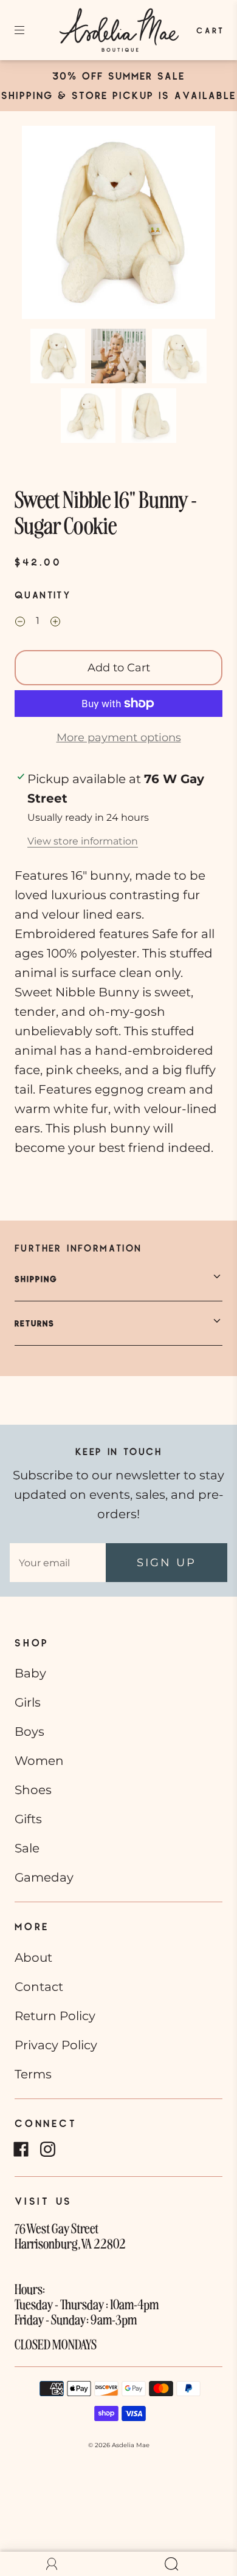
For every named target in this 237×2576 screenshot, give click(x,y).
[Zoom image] (119, 225)
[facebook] (21, 2150)
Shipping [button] (36, 1279)
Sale (27, 1848)
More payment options (119, 738)
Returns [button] (35, 1323)
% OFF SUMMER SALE (126, 76)
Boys (29, 1732)
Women (39, 1761)
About (33, 1958)
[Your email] (58, 1563)
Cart (211, 30)
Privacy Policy (56, 2045)
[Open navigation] (28, 30)
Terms (33, 2074)
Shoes (33, 1790)
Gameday (44, 1877)
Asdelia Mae (131, 2445)
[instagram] (47, 2150)
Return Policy (55, 2016)
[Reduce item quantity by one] (20, 622)
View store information (83, 841)
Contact (39, 1987)
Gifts (28, 1819)
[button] (41, 225)
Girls (28, 1702)
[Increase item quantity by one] (55, 622)
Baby (30, 1673)
